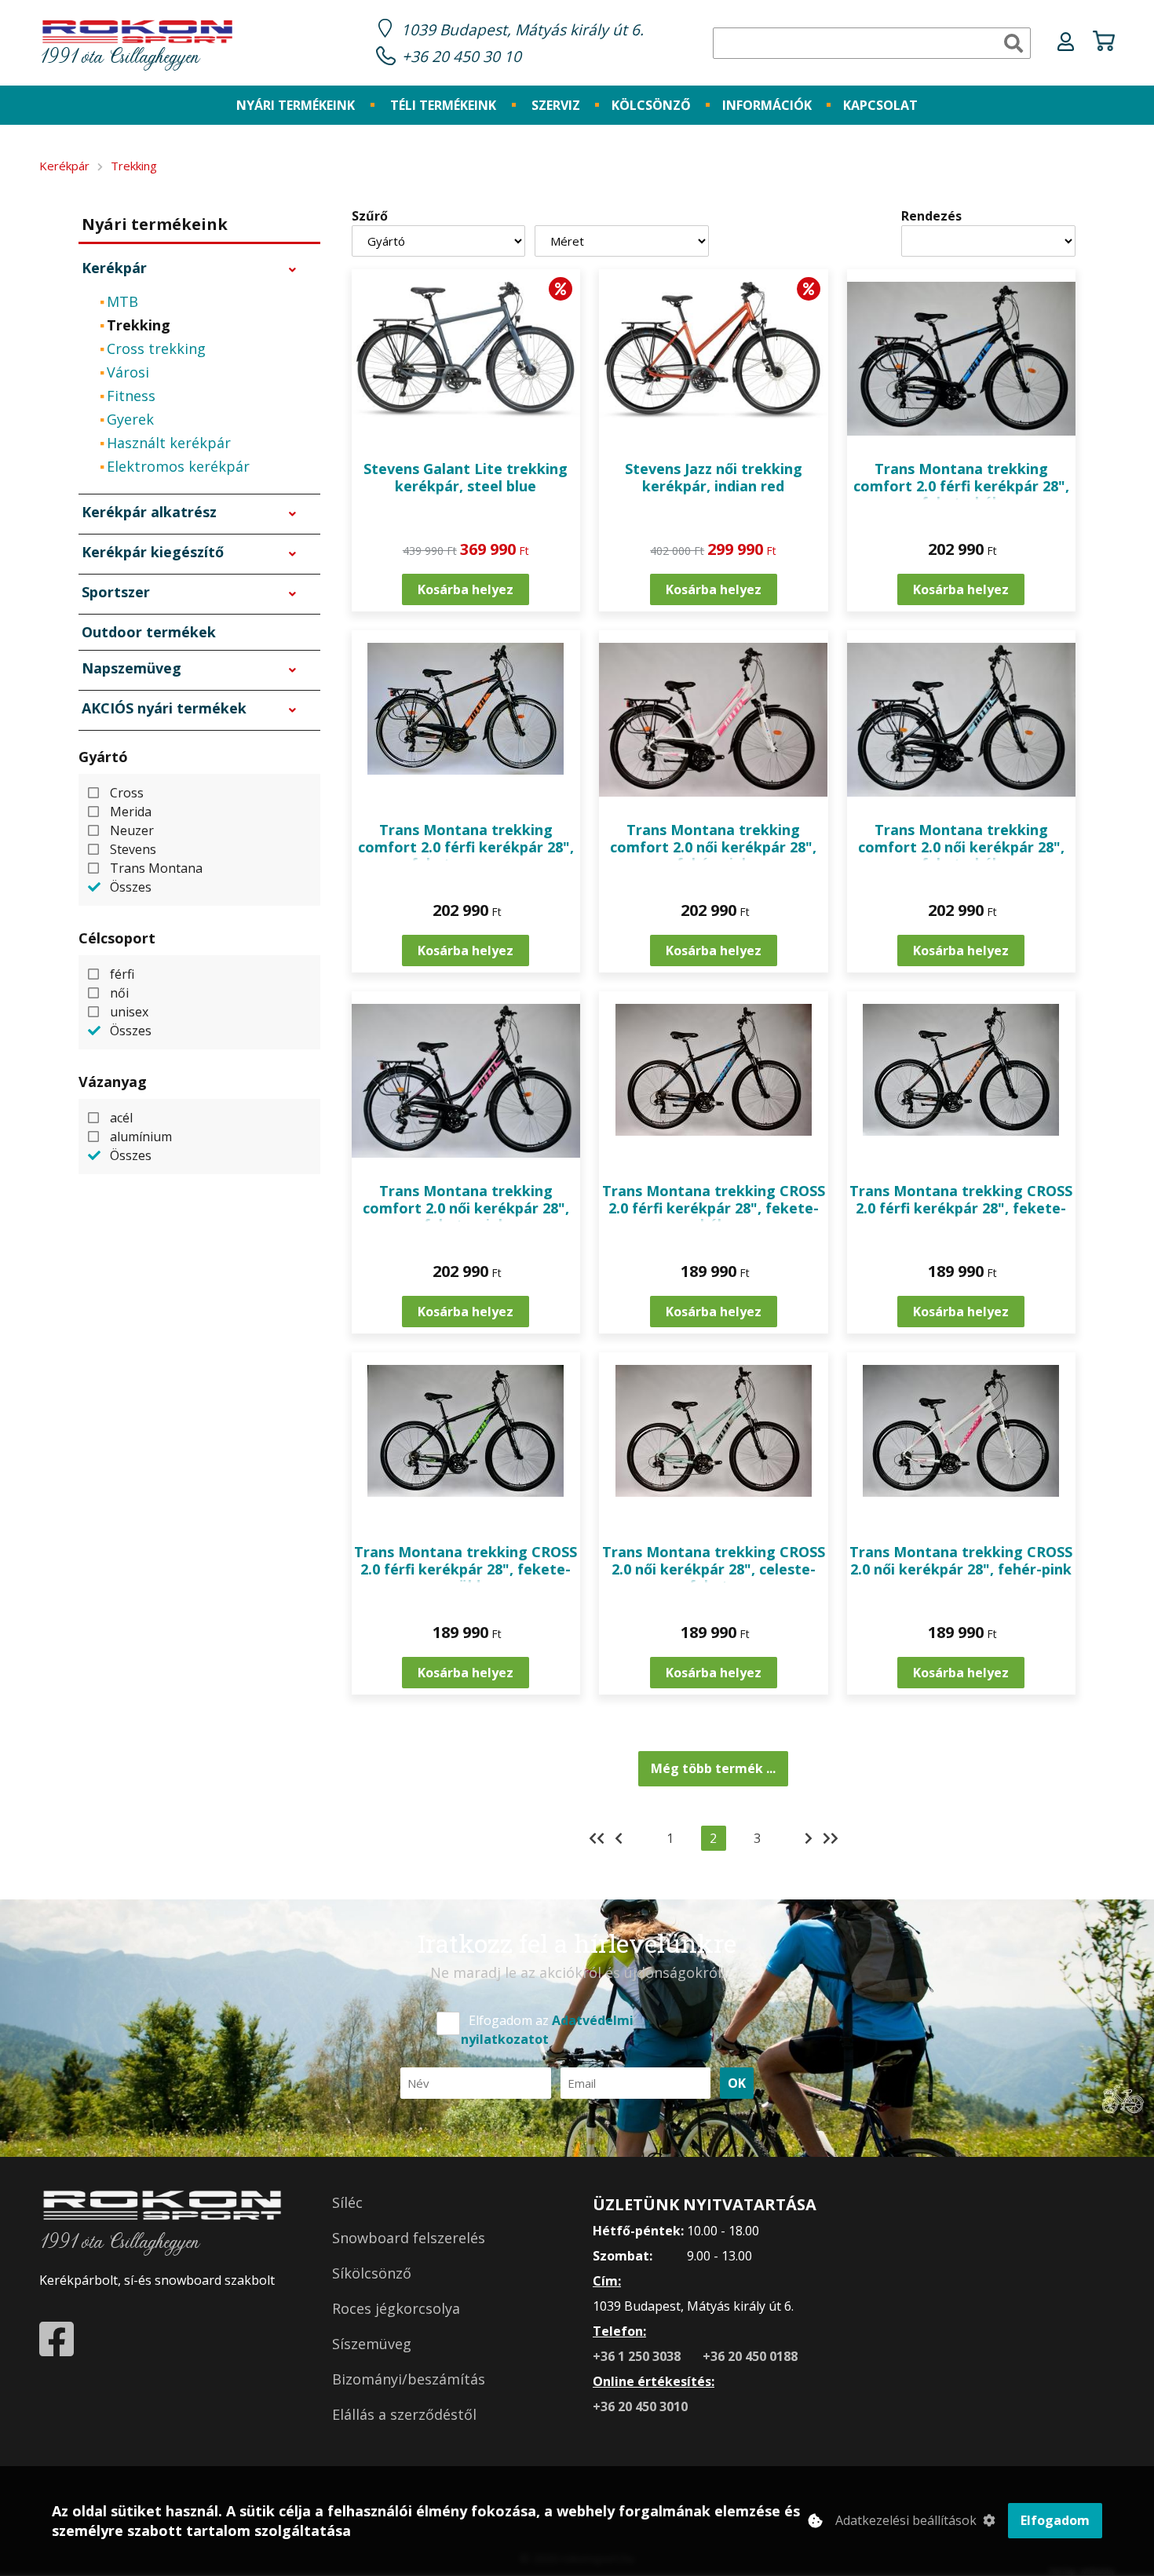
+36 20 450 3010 (640, 2406)
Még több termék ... (713, 1768)
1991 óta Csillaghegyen (119, 58)
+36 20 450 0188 (750, 2356)
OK (737, 2083)
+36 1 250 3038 (638, 2356)
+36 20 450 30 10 (462, 56)
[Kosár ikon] (1104, 43)
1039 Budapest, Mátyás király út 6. (522, 29)
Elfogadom (1055, 2520)
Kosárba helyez (466, 589)
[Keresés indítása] (1013, 43)
